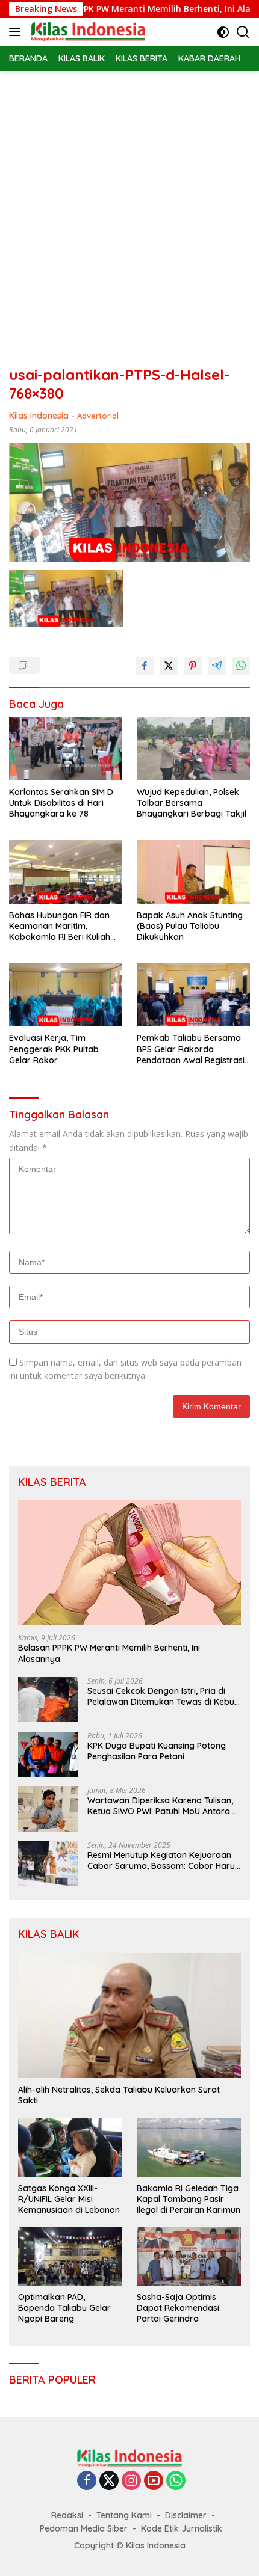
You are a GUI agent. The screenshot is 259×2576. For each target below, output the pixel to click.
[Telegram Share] (217, 666)
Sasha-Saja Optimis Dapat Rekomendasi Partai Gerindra (178, 2308)
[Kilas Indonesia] (87, 32)
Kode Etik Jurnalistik (182, 2528)
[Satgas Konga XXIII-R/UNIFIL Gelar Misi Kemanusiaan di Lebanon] (70, 2148)
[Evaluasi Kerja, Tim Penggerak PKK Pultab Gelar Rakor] (66, 995)
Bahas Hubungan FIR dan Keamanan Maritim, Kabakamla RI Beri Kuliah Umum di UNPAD (60, 926)
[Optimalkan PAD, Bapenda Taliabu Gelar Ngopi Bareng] (70, 2256)
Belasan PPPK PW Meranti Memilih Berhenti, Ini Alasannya (131, 9)
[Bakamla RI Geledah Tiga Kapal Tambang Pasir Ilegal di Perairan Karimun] (189, 2148)
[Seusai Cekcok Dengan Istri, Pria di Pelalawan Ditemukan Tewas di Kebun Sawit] (48, 1700)
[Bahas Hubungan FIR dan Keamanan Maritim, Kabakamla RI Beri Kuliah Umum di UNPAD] (66, 872)
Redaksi (67, 2515)
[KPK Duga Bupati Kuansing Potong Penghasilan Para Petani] (48, 1754)
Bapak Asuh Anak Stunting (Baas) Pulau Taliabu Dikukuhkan (190, 926)
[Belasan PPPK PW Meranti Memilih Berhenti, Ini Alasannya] (129, 1562)
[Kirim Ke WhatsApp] (241, 666)
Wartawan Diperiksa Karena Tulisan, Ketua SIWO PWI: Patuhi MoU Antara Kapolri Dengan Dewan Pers (160, 1806)
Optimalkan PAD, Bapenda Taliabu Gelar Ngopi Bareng (64, 2308)
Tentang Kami (124, 2515)
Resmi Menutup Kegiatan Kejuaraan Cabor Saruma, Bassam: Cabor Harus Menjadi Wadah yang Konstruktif (163, 1860)
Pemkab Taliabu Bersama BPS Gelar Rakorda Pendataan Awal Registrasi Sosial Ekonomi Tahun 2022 (192, 1049)
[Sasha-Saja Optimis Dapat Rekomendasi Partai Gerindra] (189, 2256)
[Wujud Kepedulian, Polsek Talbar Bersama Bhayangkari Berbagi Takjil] (193, 749)
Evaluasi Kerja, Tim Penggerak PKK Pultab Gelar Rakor (54, 1049)
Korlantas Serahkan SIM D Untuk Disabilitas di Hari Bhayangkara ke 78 (61, 803)
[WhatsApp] (176, 2481)
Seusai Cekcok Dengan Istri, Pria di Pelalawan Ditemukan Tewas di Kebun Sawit (163, 1696)
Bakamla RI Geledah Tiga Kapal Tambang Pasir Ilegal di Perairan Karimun (189, 2199)
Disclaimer (186, 2515)
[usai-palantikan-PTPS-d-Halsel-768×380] (66, 598)
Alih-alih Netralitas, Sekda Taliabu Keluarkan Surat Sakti (119, 2095)
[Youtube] (154, 2481)
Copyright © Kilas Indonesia (130, 2545)
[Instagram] (131, 2481)
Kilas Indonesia (39, 416)
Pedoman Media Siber (84, 2528)
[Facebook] (87, 2481)
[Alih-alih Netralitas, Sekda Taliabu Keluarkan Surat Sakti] (129, 2016)
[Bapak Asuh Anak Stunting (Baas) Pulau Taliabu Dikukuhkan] (193, 872)
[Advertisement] (129, 206)
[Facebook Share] (145, 666)
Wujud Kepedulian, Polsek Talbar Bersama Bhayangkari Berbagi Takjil (192, 803)
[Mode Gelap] (223, 32)
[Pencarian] (243, 32)
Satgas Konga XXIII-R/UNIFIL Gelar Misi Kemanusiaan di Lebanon (69, 2199)
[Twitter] (109, 2481)
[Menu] (17, 32)
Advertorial (98, 416)
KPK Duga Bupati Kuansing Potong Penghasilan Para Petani (157, 1751)
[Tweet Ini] (169, 666)
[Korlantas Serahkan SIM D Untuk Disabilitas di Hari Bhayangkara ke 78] (66, 749)
